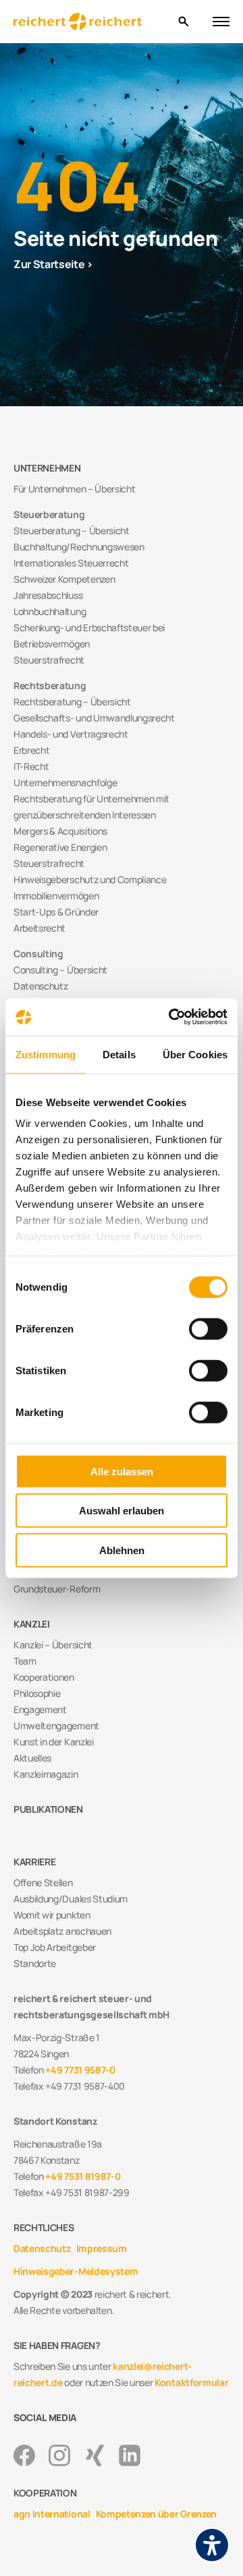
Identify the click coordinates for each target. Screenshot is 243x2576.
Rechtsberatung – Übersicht (72, 702)
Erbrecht (31, 750)
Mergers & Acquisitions (60, 831)
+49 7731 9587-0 (80, 2070)
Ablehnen (122, 1550)
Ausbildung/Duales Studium (71, 1899)
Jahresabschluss (48, 595)
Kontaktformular (191, 2382)
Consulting (38, 954)
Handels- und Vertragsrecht (71, 734)
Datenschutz (40, 986)
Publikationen (48, 1809)
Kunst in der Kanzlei (54, 1742)
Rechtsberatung (50, 685)
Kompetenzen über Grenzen (156, 2514)
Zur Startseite (49, 264)
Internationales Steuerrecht (71, 563)
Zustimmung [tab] (46, 1054)
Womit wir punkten (52, 1915)
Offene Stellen (43, 1882)
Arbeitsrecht (39, 928)
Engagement (40, 1709)
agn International (52, 2514)
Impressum (102, 2248)
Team (25, 1661)
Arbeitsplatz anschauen (62, 1931)
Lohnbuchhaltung (50, 611)
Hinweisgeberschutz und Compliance (90, 879)
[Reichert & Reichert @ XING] (94, 2455)
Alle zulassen (122, 1471)
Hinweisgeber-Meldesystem (76, 2271)
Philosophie (37, 1693)
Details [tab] (119, 1054)
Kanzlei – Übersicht (53, 1645)
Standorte (35, 1963)
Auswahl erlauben (122, 1511)
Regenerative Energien (60, 847)
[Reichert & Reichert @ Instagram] (59, 2455)
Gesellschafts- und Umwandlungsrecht (94, 718)
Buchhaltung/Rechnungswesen (79, 547)
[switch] (208, 1328)
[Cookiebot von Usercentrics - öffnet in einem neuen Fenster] (171, 1017)
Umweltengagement (56, 1726)
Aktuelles (32, 1758)
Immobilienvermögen (56, 896)
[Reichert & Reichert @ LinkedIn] (130, 2455)
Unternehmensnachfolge (65, 782)
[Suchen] (183, 22)
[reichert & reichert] (90, 22)
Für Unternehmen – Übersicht (74, 489)
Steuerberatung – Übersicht (72, 530)
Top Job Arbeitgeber (55, 1947)
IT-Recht (31, 766)
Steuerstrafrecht (49, 660)
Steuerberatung (49, 514)
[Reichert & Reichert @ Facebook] (24, 2455)
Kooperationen (44, 1677)
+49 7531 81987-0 (83, 2176)
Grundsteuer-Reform (57, 1589)
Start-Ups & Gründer (56, 912)
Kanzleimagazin (46, 1774)
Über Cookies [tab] (195, 1054)
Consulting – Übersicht (60, 970)
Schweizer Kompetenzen (64, 579)
